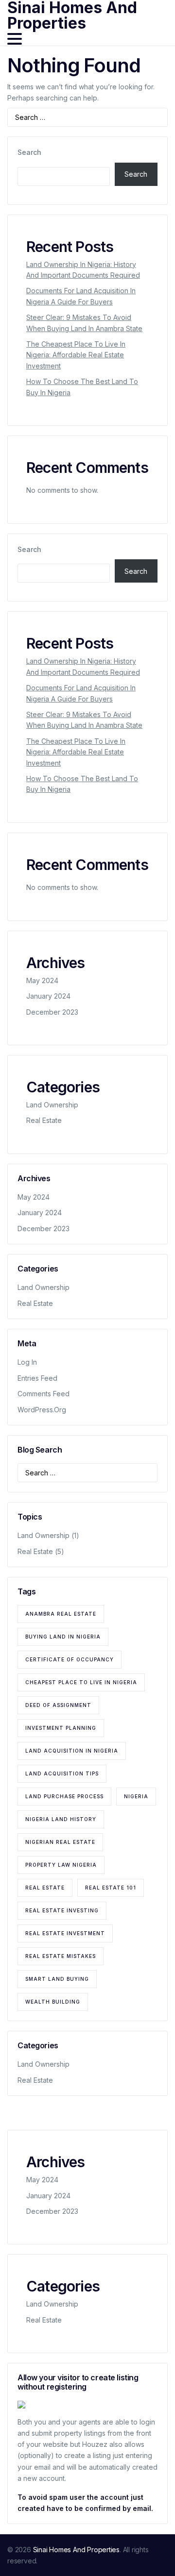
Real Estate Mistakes (61, 1956)
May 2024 (42, 980)
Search (29, 152)
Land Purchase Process (64, 1796)
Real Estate (44, 1120)
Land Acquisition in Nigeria (72, 1751)
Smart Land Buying (57, 1979)
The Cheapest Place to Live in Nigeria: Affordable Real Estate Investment (76, 355)
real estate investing (62, 1910)
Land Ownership (52, 1105)
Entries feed (37, 1378)
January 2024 (48, 996)
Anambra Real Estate (61, 1614)
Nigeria (136, 1796)
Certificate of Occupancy (70, 1659)
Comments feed (44, 1394)
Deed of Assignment (58, 1705)
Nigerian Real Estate (60, 1842)
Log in (27, 1362)
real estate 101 (111, 1888)
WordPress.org (42, 1410)
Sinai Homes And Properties (77, 2550)
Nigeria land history (61, 1819)
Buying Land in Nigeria (63, 1637)
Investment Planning (61, 1728)
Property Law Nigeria (61, 1865)
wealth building (53, 2002)
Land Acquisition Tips (62, 1773)
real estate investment (65, 1933)
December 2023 (52, 1012)
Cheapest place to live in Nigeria (81, 1682)
